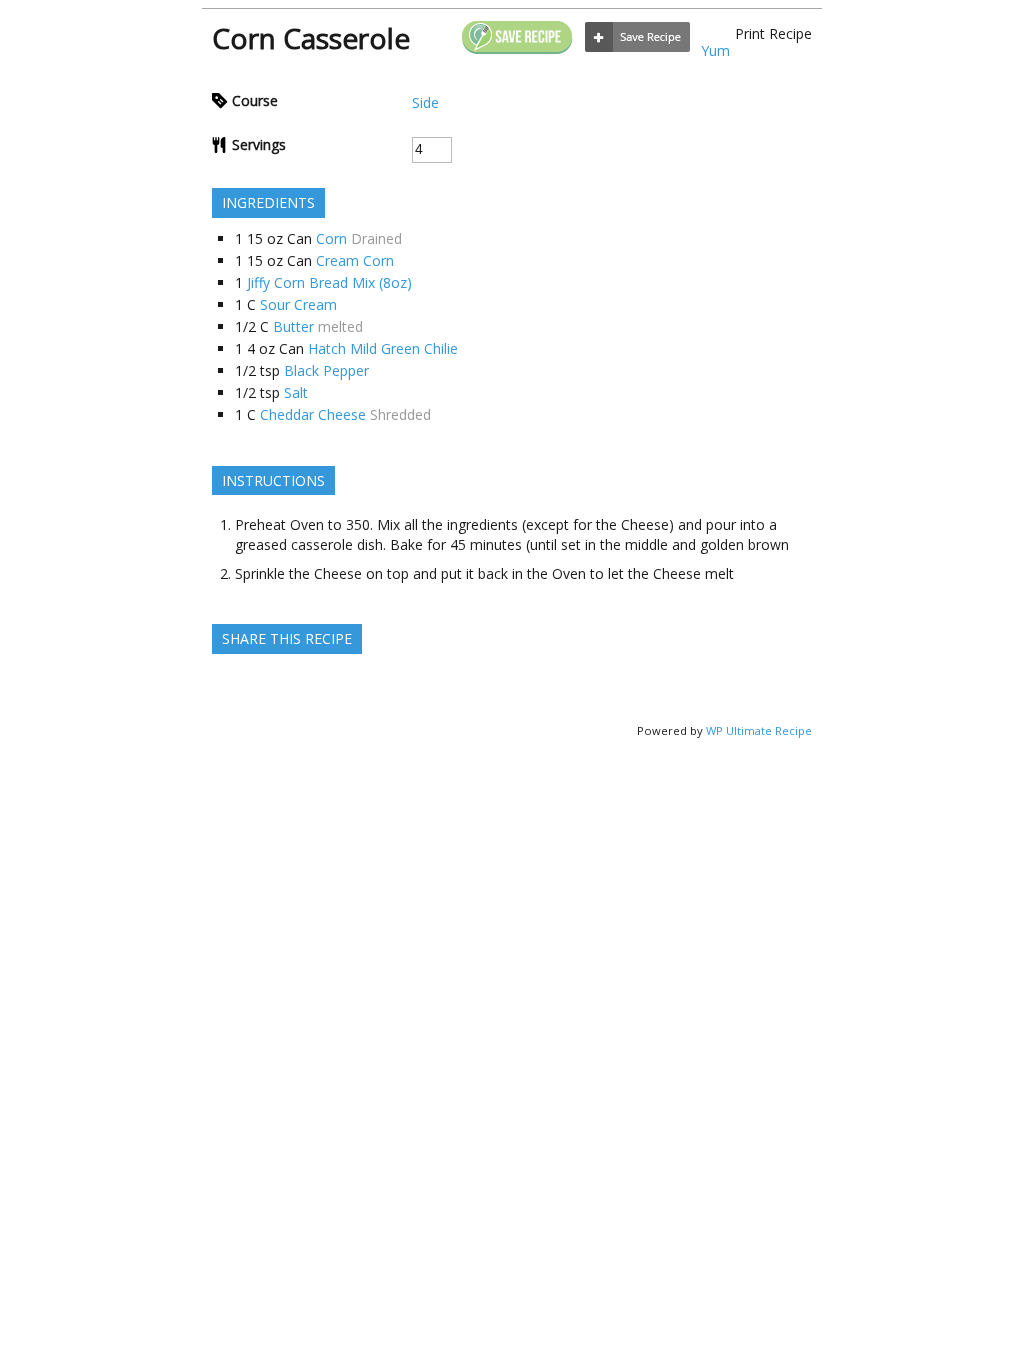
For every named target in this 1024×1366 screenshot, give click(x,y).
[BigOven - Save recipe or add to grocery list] (637, 37)
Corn (331, 238)
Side (425, 102)
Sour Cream (298, 304)
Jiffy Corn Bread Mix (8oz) (329, 282)
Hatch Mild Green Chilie (383, 348)
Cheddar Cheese (313, 414)
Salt (296, 392)
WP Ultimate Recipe (759, 730)
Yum (715, 50)
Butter (293, 326)
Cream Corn (355, 260)
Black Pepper (326, 370)
